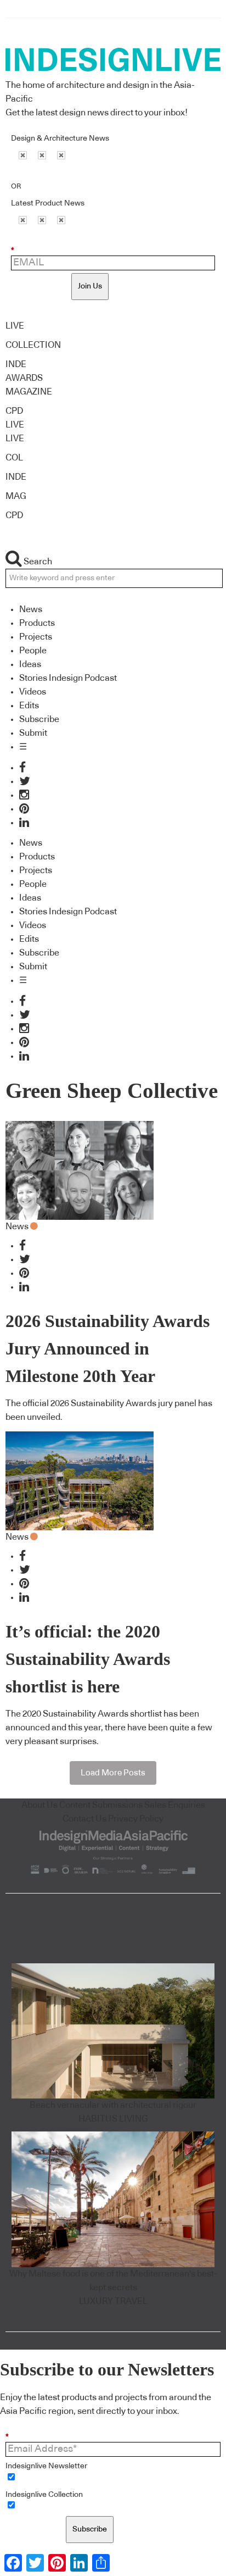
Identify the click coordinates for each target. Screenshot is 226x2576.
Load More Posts (113, 1773)
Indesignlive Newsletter (46, 2466)
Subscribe (39, 719)
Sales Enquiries (175, 1805)
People (33, 651)
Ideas (30, 664)
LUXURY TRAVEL (113, 2301)
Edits (29, 706)
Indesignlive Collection (44, 2495)
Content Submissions (101, 1805)
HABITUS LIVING (113, 2119)
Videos (33, 692)
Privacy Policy (136, 1819)
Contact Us (84, 1819)
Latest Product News (48, 203)
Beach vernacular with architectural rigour (113, 2105)
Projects (36, 637)
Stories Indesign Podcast (68, 678)
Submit (33, 733)
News (31, 609)
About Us (39, 1805)
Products (37, 623)
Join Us (90, 286)
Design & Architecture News (60, 138)
